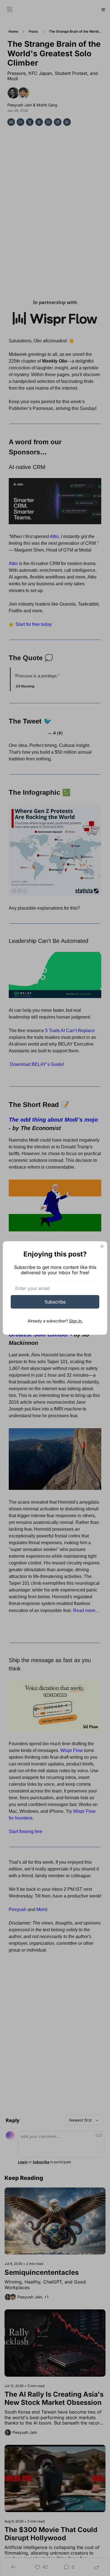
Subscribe (55, 1302)
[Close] (102, 1246)
